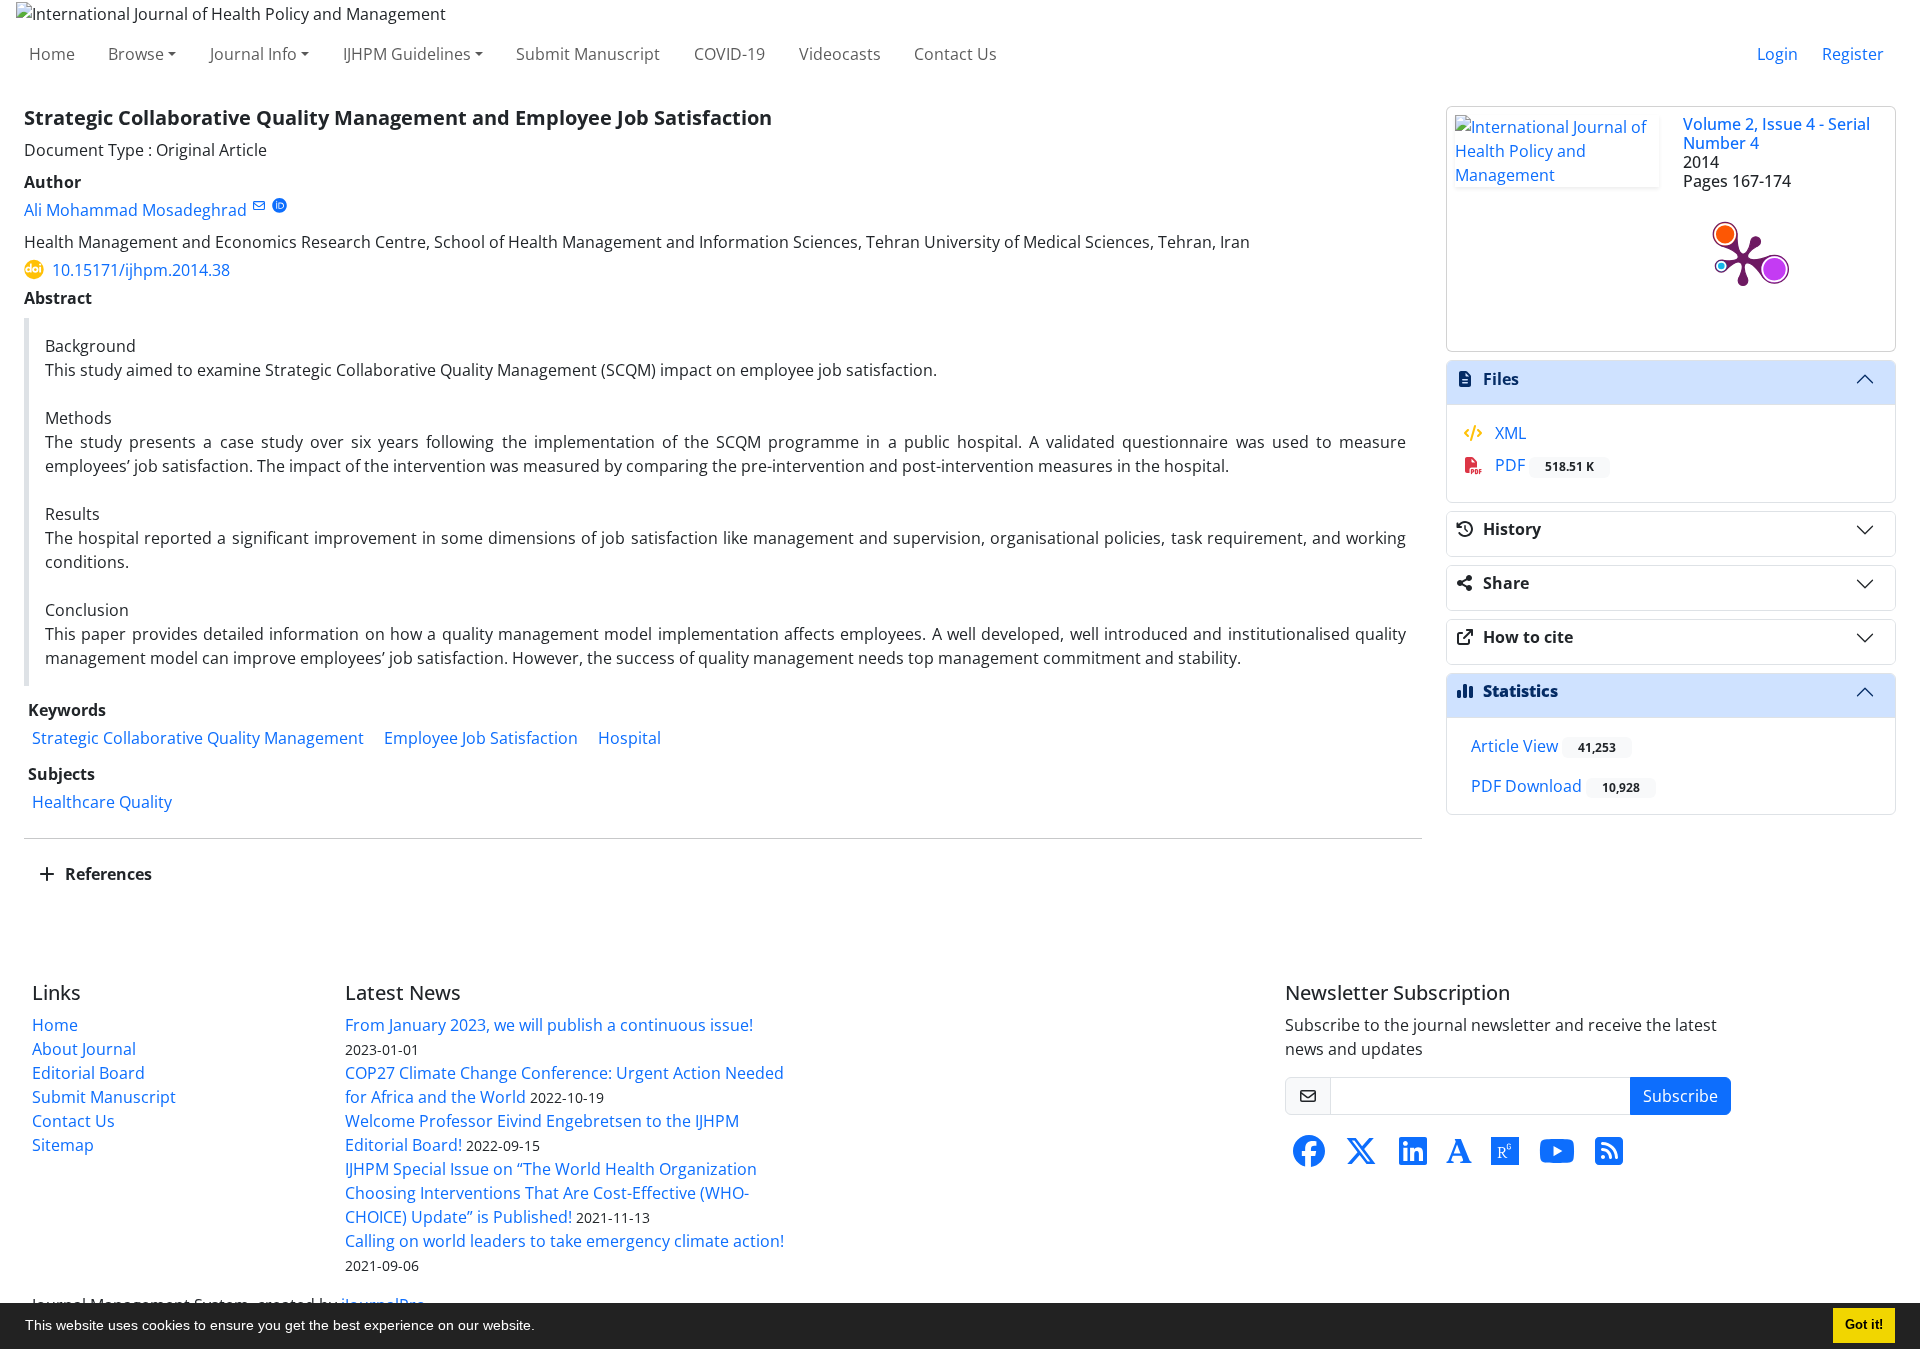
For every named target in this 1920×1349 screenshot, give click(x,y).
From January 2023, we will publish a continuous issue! (549, 1025)
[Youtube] (1557, 1157)
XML (1508, 433)
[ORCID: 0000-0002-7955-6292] (279, 205)
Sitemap (63, 1145)
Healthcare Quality (102, 802)
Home (52, 54)
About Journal (84, 1049)
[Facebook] (1309, 1157)
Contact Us (955, 54)
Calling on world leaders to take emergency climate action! (564, 1241)
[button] (542, 1328)
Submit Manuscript (588, 54)
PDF (1542, 465)
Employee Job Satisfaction (481, 738)
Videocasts (840, 54)
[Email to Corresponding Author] (258, 205)
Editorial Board (88, 1073)
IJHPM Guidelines (407, 54)
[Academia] (1459, 1157)
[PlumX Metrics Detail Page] (1743, 259)
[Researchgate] (1505, 1157)
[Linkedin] (1413, 1157)
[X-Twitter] (1361, 1157)
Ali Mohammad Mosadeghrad (135, 210)
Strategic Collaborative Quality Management (198, 738)
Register (1853, 54)
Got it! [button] (1864, 1325)
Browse (136, 54)
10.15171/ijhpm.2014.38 (141, 270)
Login (1777, 54)
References (106, 874)
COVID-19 (729, 54)
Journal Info (253, 54)
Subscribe (1680, 1096)
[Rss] (1609, 1157)
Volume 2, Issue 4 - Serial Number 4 (1776, 133)
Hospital (629, 738)
